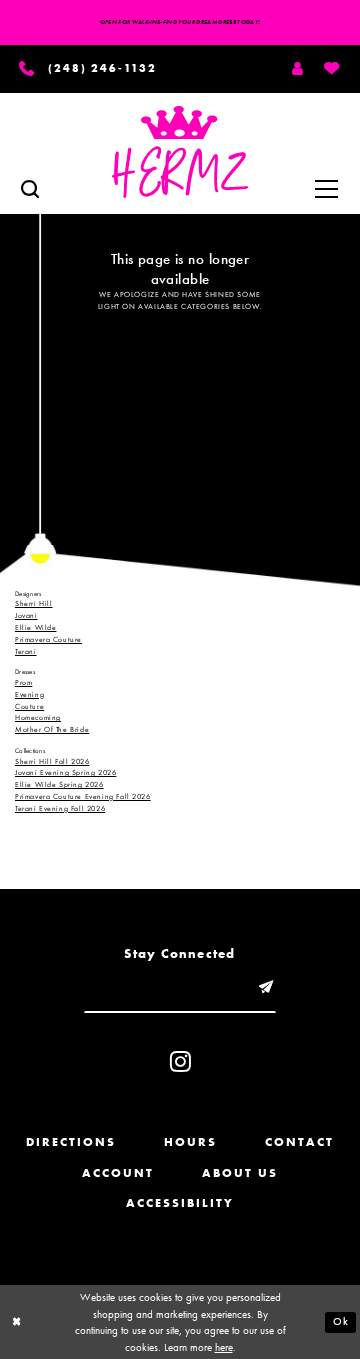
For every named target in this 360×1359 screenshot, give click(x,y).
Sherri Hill (34, 603)
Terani (26, 651)
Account (118, 1173)
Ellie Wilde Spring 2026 (59, 784)
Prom (23, 682)
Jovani (26, 615)
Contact (299, 1142)
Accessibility (180, 1203)
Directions (71, 1142)
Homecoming (38, 717)
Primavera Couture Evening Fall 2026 (83, 796)
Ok (341, 1321)
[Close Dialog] (16, 1322)
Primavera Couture (48, 639)
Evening (29, 694)
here (224, 1347)
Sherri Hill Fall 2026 (52, 761)
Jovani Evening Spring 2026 (65, 772)
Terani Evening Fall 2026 (60, 808)
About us (240, 1173)
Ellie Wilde (36, 627)
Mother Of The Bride (52, 729)
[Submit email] (265, 987)
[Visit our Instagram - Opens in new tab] (180, 1061)
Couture (29, 706)
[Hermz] (180, 152)
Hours (190, 1142)
